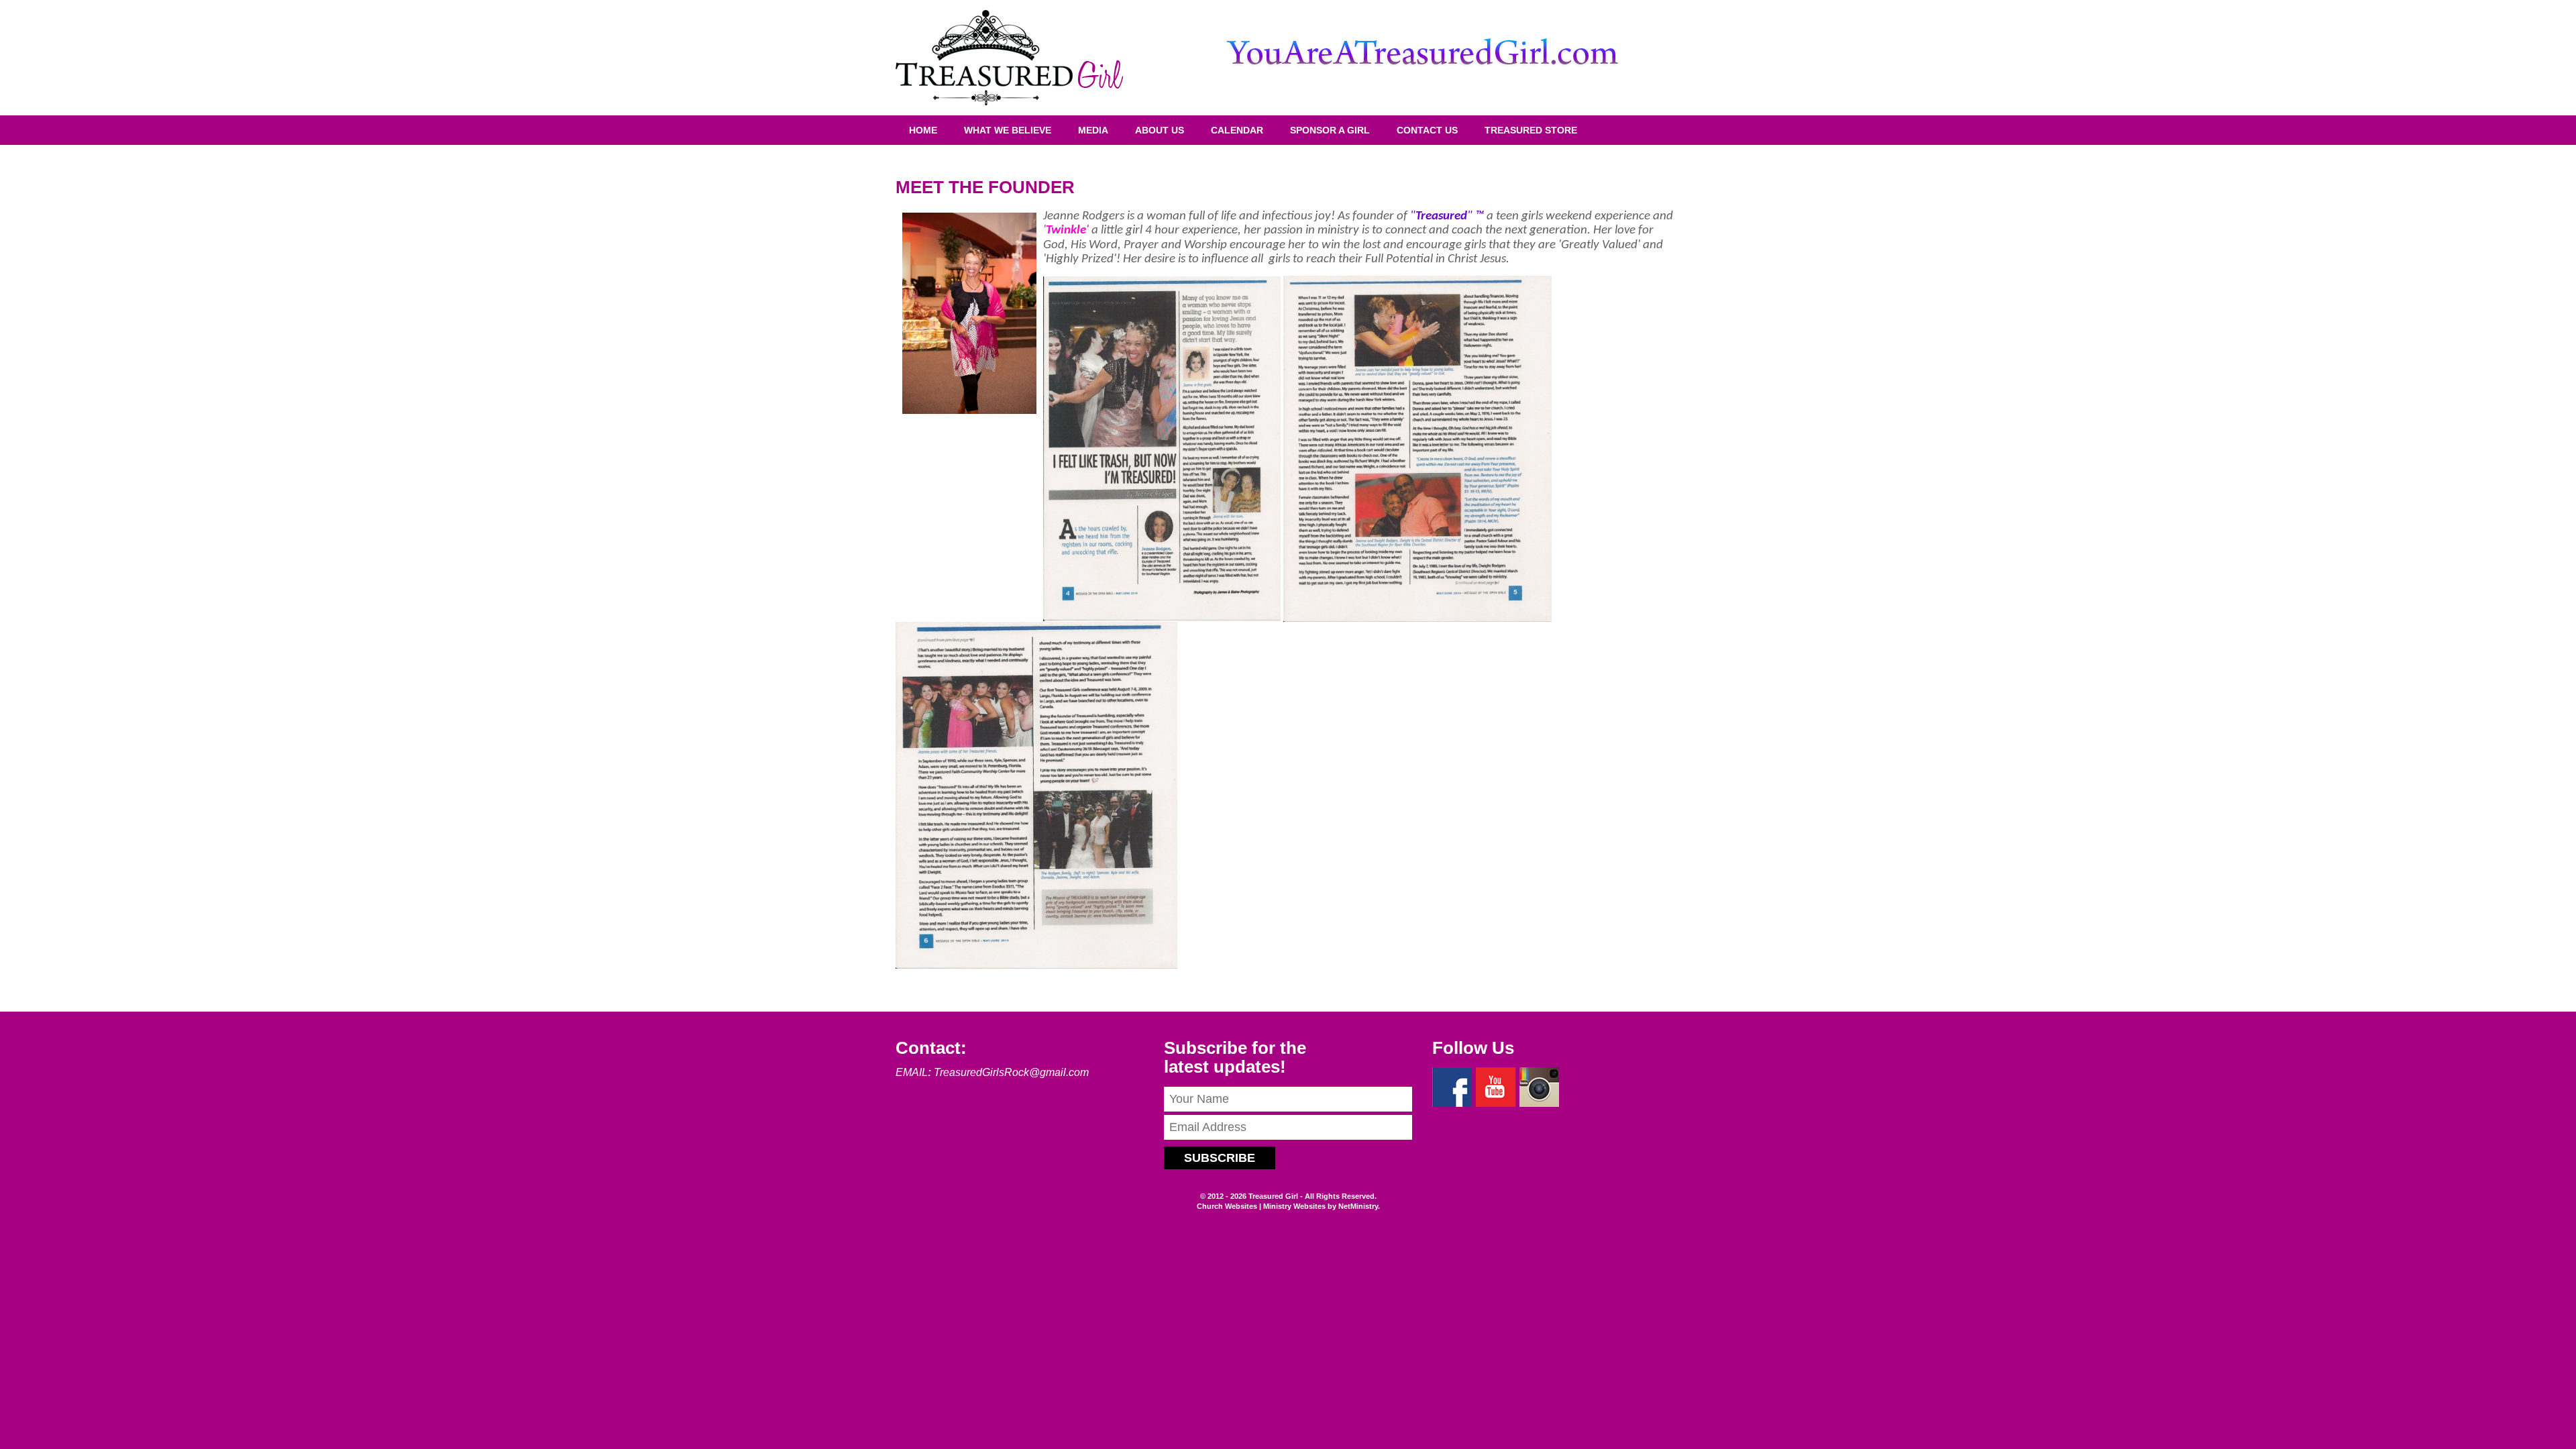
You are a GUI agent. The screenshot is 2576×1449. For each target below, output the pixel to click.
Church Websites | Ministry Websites (1262, 1206)
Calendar (1237, 130)
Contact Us (1427, 130)
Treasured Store (1531, 130)
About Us (1160, 130)
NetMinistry (1358, 1206)
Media (1093, 130)
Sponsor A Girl (1330, 130)
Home (923, 130)
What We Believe (1008, 130)
